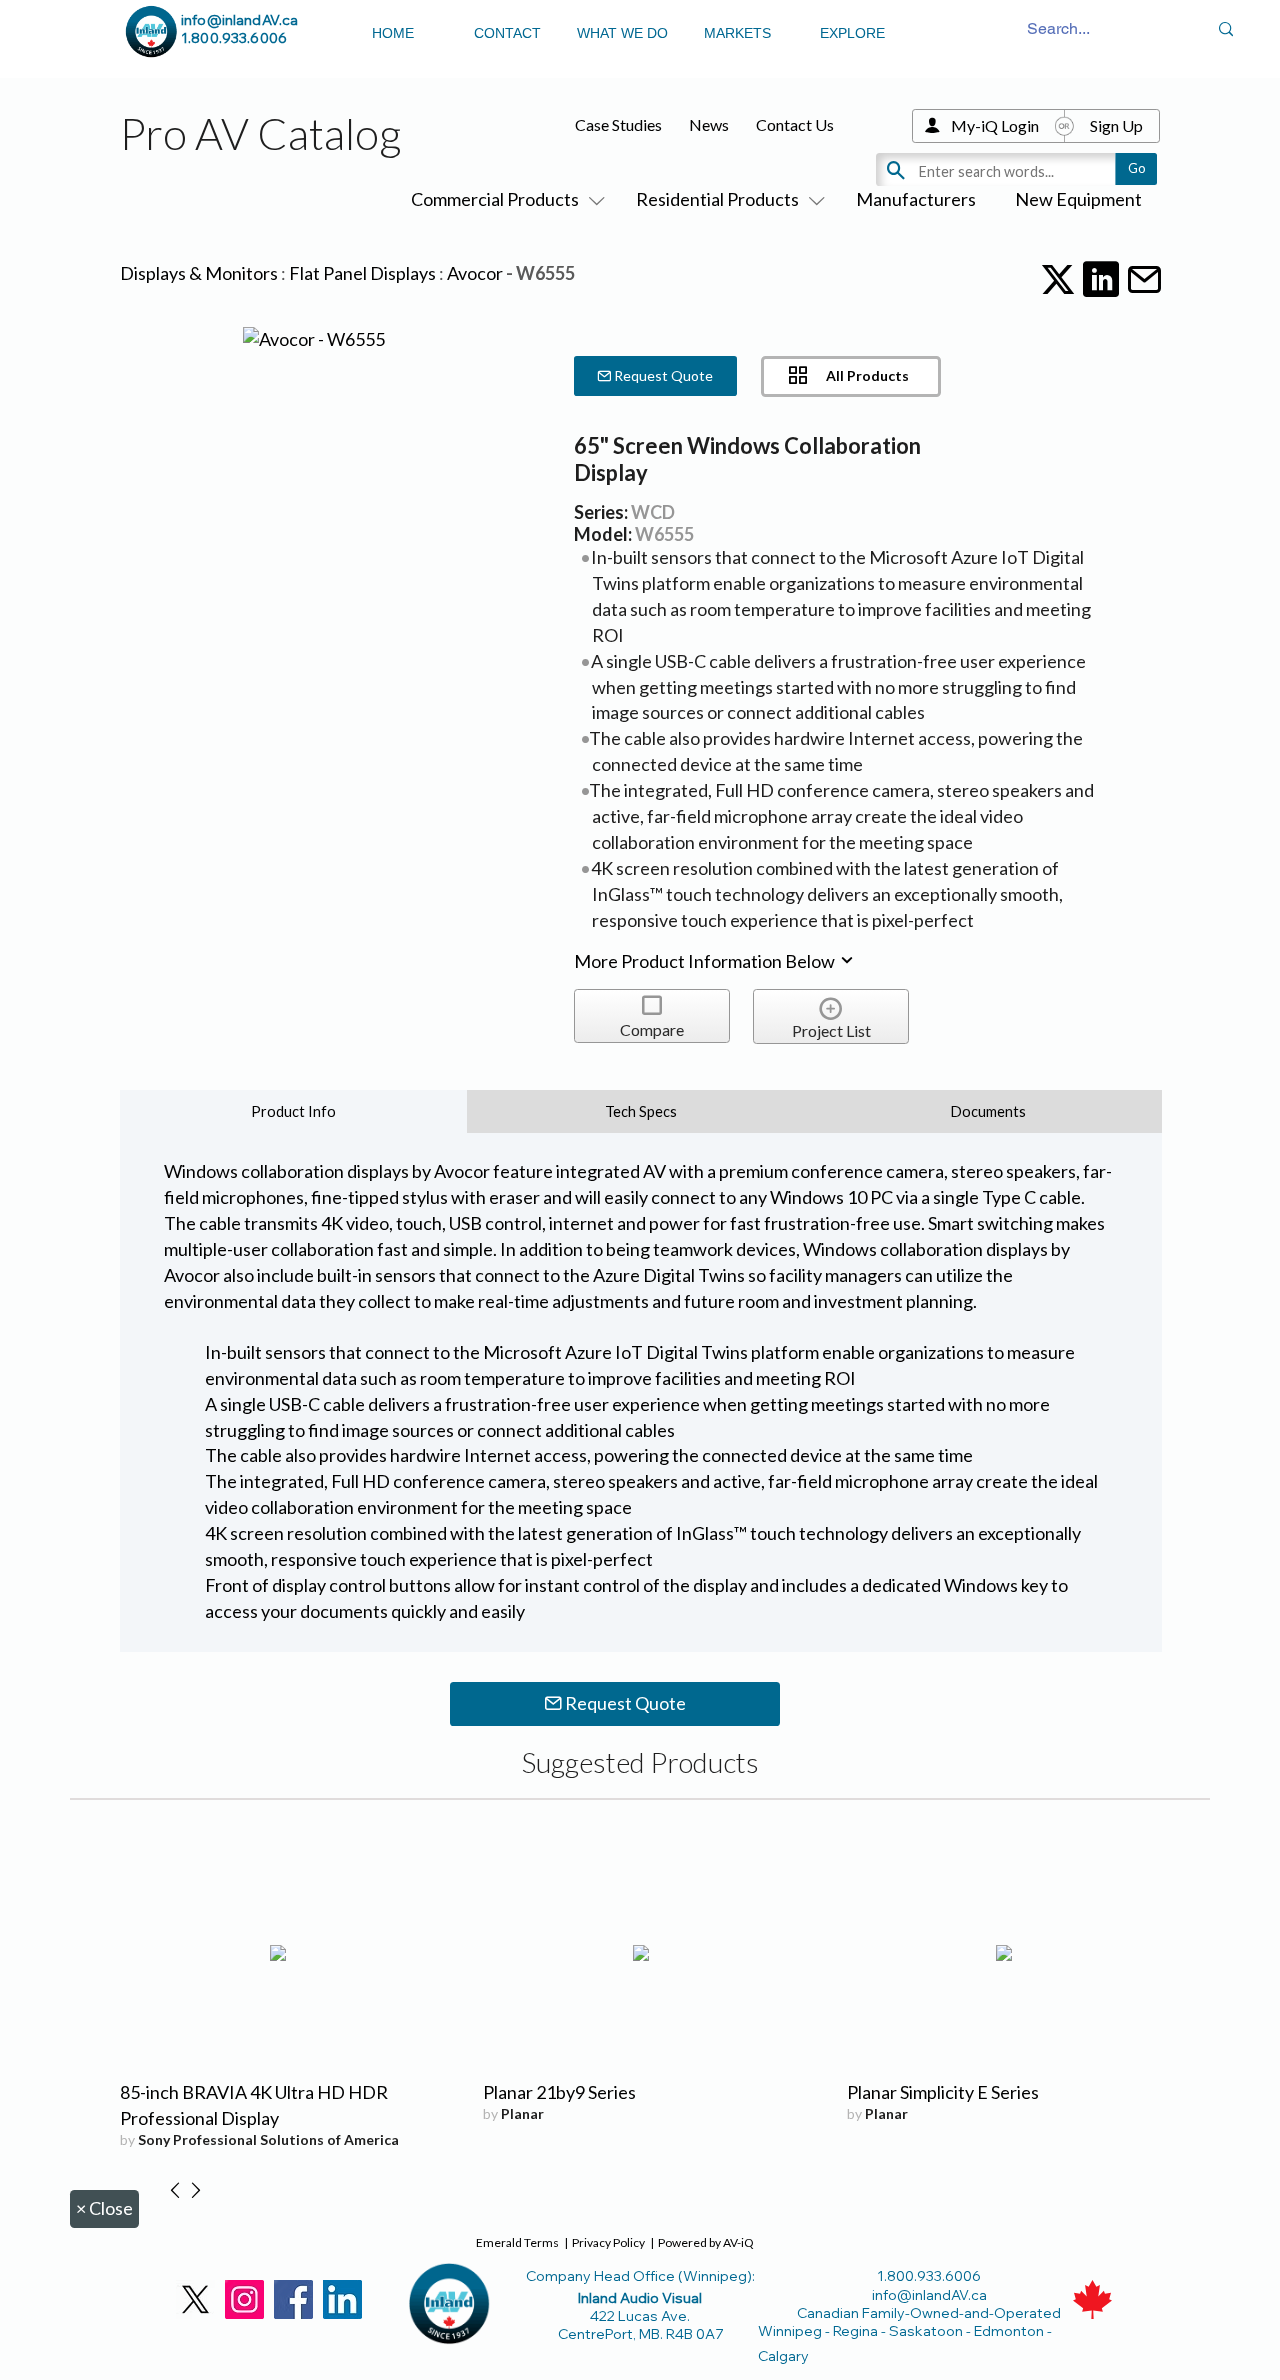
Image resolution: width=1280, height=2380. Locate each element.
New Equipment (1078, 199)
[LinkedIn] (342, 2299)
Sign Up (1116, 125)
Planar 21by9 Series (559, 2092)
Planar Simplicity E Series (943, 2092)
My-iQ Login (995, 125)
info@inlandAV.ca (239, 20)
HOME (393, 33)
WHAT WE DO (622, 33)
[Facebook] (293, 2299)
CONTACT (507, 33)
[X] (195, 2299)
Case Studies (618, 124)
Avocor (475, 273)
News (709, 124)
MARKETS (737, 33)
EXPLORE (852, 33)
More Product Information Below (706, 961)
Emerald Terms (517, 2242)
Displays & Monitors (199, 273)
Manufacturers (916, 199)
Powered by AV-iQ (706, 2242)
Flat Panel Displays (362, 273)
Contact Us (795, 124)
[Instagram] (244, 2299)
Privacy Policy (608, 2242)
